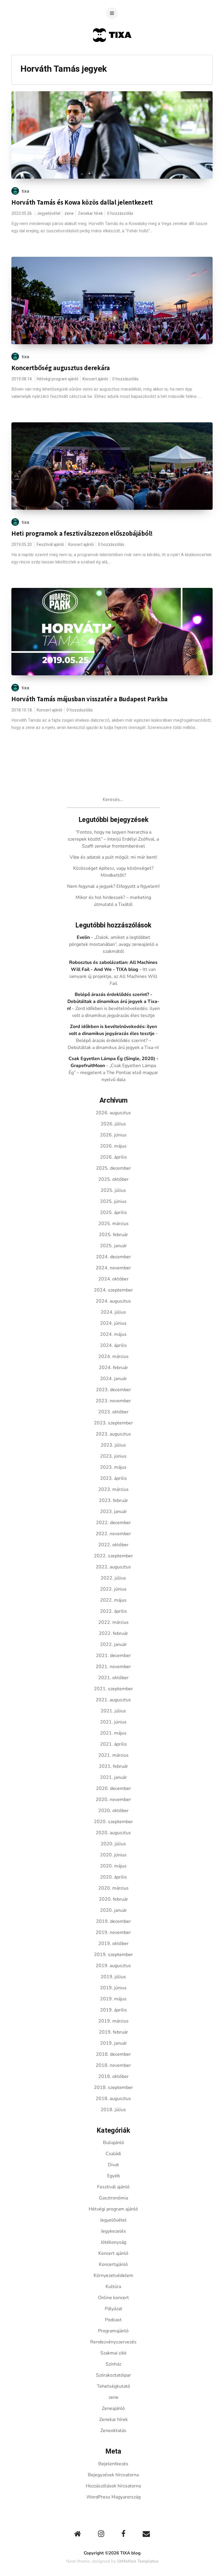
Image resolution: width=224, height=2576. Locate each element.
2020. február (113, 1899)
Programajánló (113, 2331)
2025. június (113, 1201)
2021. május (113, 1733)
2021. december (113, 1656)
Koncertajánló (113, 2264)
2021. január (113, 1777)
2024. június (113, 1323)
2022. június (113, 1589)
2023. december (113, 1390)
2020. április (113, 1877)
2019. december (113, 1921)
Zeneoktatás (113, 2431)
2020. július (113, 1844)
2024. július (113, 1312)
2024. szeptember (113, 1290)
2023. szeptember (113, 1423)
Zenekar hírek (90, 214)
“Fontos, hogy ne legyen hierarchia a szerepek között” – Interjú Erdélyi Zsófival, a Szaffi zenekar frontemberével (113, 839)
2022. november (113, 1534)
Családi (113, 2154)
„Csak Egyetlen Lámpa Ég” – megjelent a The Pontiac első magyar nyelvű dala (113, 1073)
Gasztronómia (113, 2198)
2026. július (113, 1124)
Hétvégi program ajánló (58, 379)
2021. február (113, 1766)
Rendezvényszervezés (113, 2342)
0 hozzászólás (120, 214)
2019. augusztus (113, 1966)
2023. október (113, 1412)
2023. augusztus (113, 1434)
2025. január (113, 1246)
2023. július (113, 1445)
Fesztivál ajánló (50, 545)
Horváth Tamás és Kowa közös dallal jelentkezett (82, 202)
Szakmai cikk (113, 2353)
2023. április (113, 1478)
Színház (113, 2364)
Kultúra (113, 2287)
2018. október (113, 2076)
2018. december (113, 2054)
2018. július (113, 2110)
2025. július (113, 1190)
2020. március (113, 1888)
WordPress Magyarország (113, 2497)
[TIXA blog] (112, 53)
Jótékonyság (113, 2242)
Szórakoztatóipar (113, 2375)
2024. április (113, 1345)
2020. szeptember (113, 1822)
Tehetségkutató (113, 2386)
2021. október (113, 1678)
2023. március (113, 1489)
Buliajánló (113, 2143)
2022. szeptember (113, 1556)
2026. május (113, 1146)
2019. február (113, 2032)
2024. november (113, 1268)
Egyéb (113, 2176)
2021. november (113, 1667)
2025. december (113, 1168)
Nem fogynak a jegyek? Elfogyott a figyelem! (113, 886)
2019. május (113, 1999)
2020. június (113, 1855)
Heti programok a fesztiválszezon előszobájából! (82, 533)
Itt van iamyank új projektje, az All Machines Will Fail (113, 976)
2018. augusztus (113, 2099)
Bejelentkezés (113, 2464)
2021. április (113, 1744)
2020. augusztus (113, 1833)
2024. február (113, 1368)
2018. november (113, 2065)
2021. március (113, 1755)
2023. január (113, 1512)
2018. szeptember (113, 2087)
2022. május (113, 1600)
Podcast (113, 2320)
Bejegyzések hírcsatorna (113, 2475)
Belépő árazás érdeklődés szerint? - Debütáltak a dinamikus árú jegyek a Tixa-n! (113, 1001)
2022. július (113, 1578)
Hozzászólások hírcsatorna (113, 2486)
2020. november (113, 1800)
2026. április (113, 1157)
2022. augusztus (113, 1567)
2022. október (113, 1545)
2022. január (113, 1644)
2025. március (113, 1224)
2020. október (113, 1811)
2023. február (113, 1500)
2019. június (113, 1988)
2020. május (113, 1866)
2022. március (113, 1622)
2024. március (113, 1356)
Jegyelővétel (49, 214)
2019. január (113, 2043)
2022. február (113, 1633)
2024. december (113, 1257)
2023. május (113, 1467)
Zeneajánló (113, 2408)
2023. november (113, 1401)
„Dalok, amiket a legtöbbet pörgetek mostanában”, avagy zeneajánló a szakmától (113, 944)
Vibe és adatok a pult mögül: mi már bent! (113, 857)
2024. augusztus (113, 1301)
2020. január (113, 1910)
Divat (113, 2165)
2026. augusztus (113, 1113)
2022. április (113, 1611)
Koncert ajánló (95, 379)
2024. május (113, 1334)
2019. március (113, 2021)
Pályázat (113, 2309)
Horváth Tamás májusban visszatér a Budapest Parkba (90, 699)
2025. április (113, 1213)
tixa (26, 191)
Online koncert (113, 2298)
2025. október (113, 1179)
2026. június (113, 1135)
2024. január (113, 1379)
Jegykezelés (113, 2231)
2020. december (113, 1788)
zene (69, 214)
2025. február (113, 1235)
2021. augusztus (113, 1700)
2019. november (113, 1932)
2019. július (113, 1977)
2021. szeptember (113, 1689)
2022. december (113, 1523)
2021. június (113, 1722)
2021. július (113, 1711)
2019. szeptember (113, 1955)
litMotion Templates (138, 2561)
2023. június (113, 1456)
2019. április (113, 2010)
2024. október (113, 1279)
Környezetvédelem (113, 2275)
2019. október (113, 1944)
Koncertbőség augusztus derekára (61, 368)
